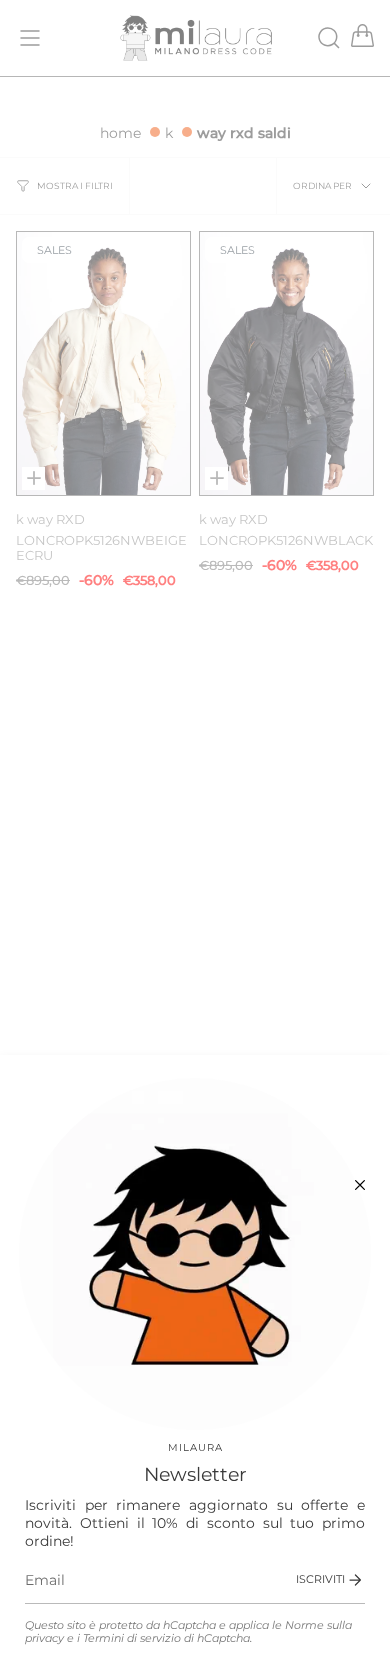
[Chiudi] (360, 1185)
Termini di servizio (132, 1638)
